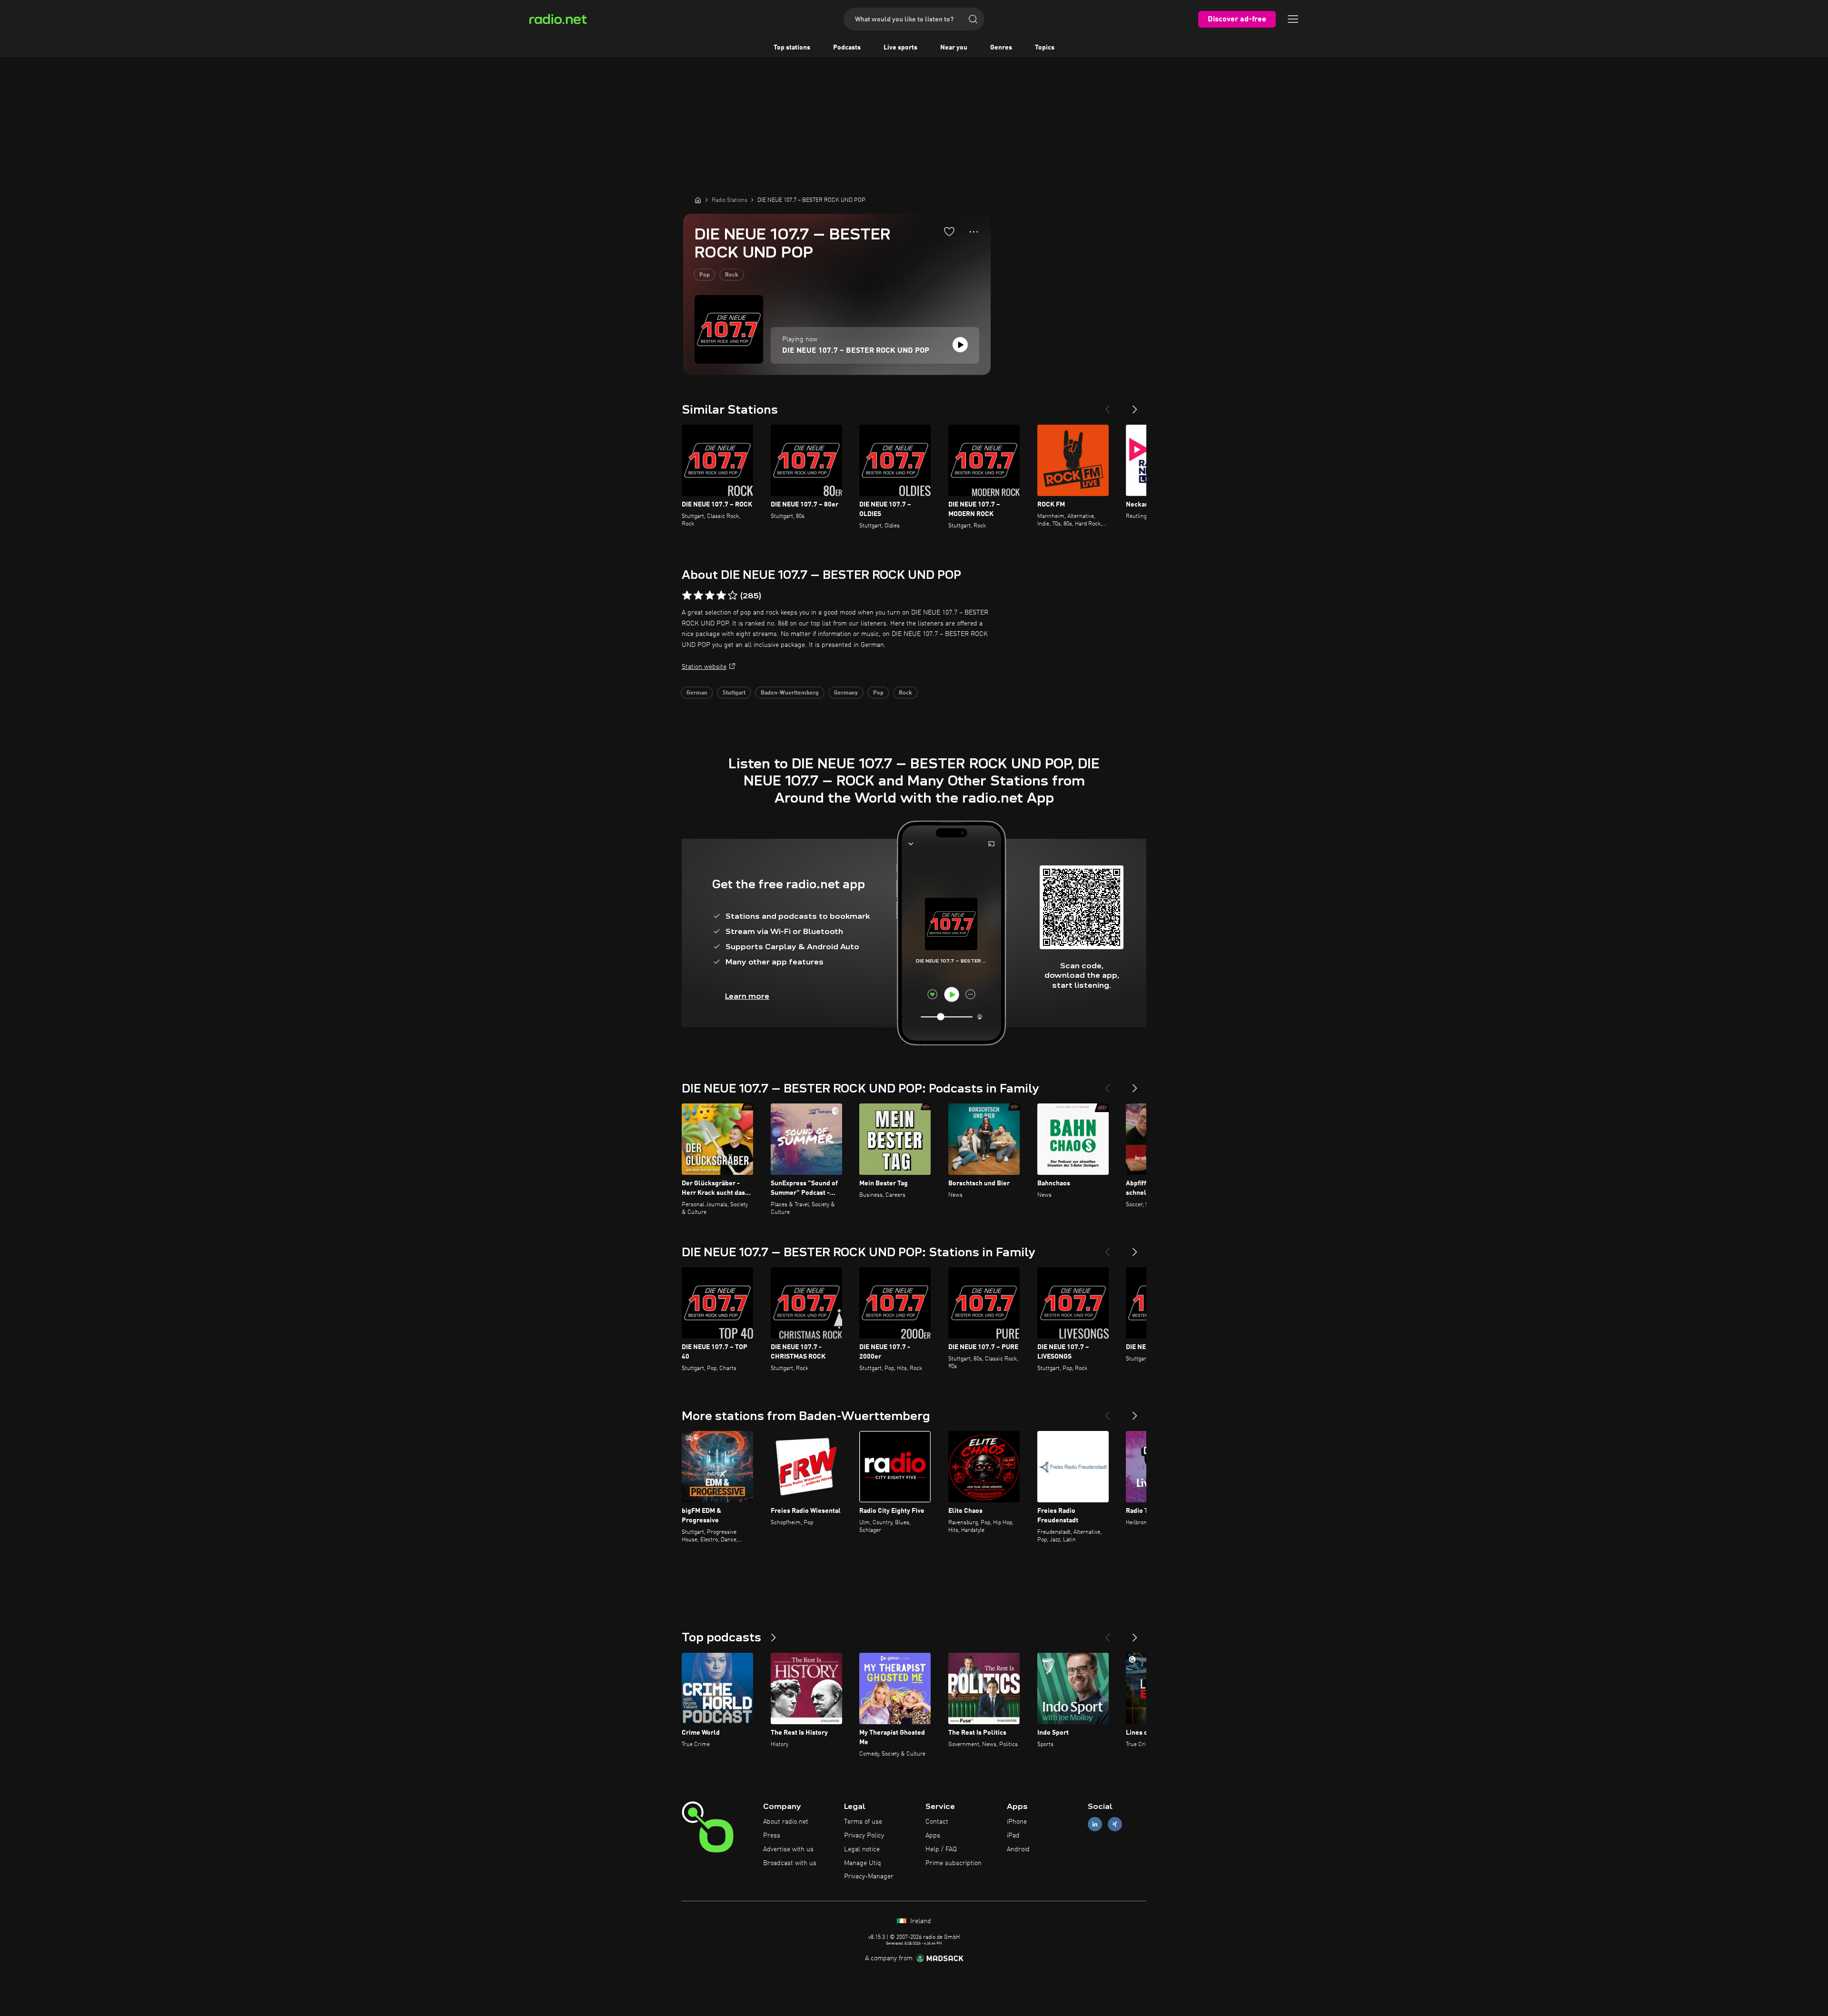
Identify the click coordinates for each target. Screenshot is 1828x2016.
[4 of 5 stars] (721, 596)
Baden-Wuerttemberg (790, 693)
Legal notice (862, 1849)
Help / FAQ (941, 1849)
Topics (1045, 48)
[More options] (974, 232)
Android (1018, 1849)
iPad (1013, 1836)
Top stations (792, 48)
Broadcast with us (790, 1863)
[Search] (973, 19)
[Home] (698, 200)
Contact (937, 1822)
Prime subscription (954, 1863)
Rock (732, 275)
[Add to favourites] (949, 231)
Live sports (900, 48)
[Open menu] (1293, 19)
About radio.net (786, 1822)
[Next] (1135, 406)
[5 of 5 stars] (733, 596)
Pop (705, 275)
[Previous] (1107, 406)
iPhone (1017, 1822)
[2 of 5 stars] (698, 596)
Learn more (747, 996)
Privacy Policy (864, 1836)
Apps (933, 1836)
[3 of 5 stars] (710, 596)
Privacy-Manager (869, 1877)
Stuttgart (734, 693)
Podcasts (847, 48)
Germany (846, 693)
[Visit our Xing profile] (1115, 1824)
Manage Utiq (863, 1863)
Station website (704, 667)
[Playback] (960, 345)
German (697, 693)
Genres (1001, 48)
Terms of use (863, 1822)
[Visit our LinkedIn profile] (1095, 1824)
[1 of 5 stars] (687, 596)
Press (772, 1836)
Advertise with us (788, 1849)
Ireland (920, 1921)
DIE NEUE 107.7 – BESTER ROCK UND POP (856, 351)
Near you (954, 48)
